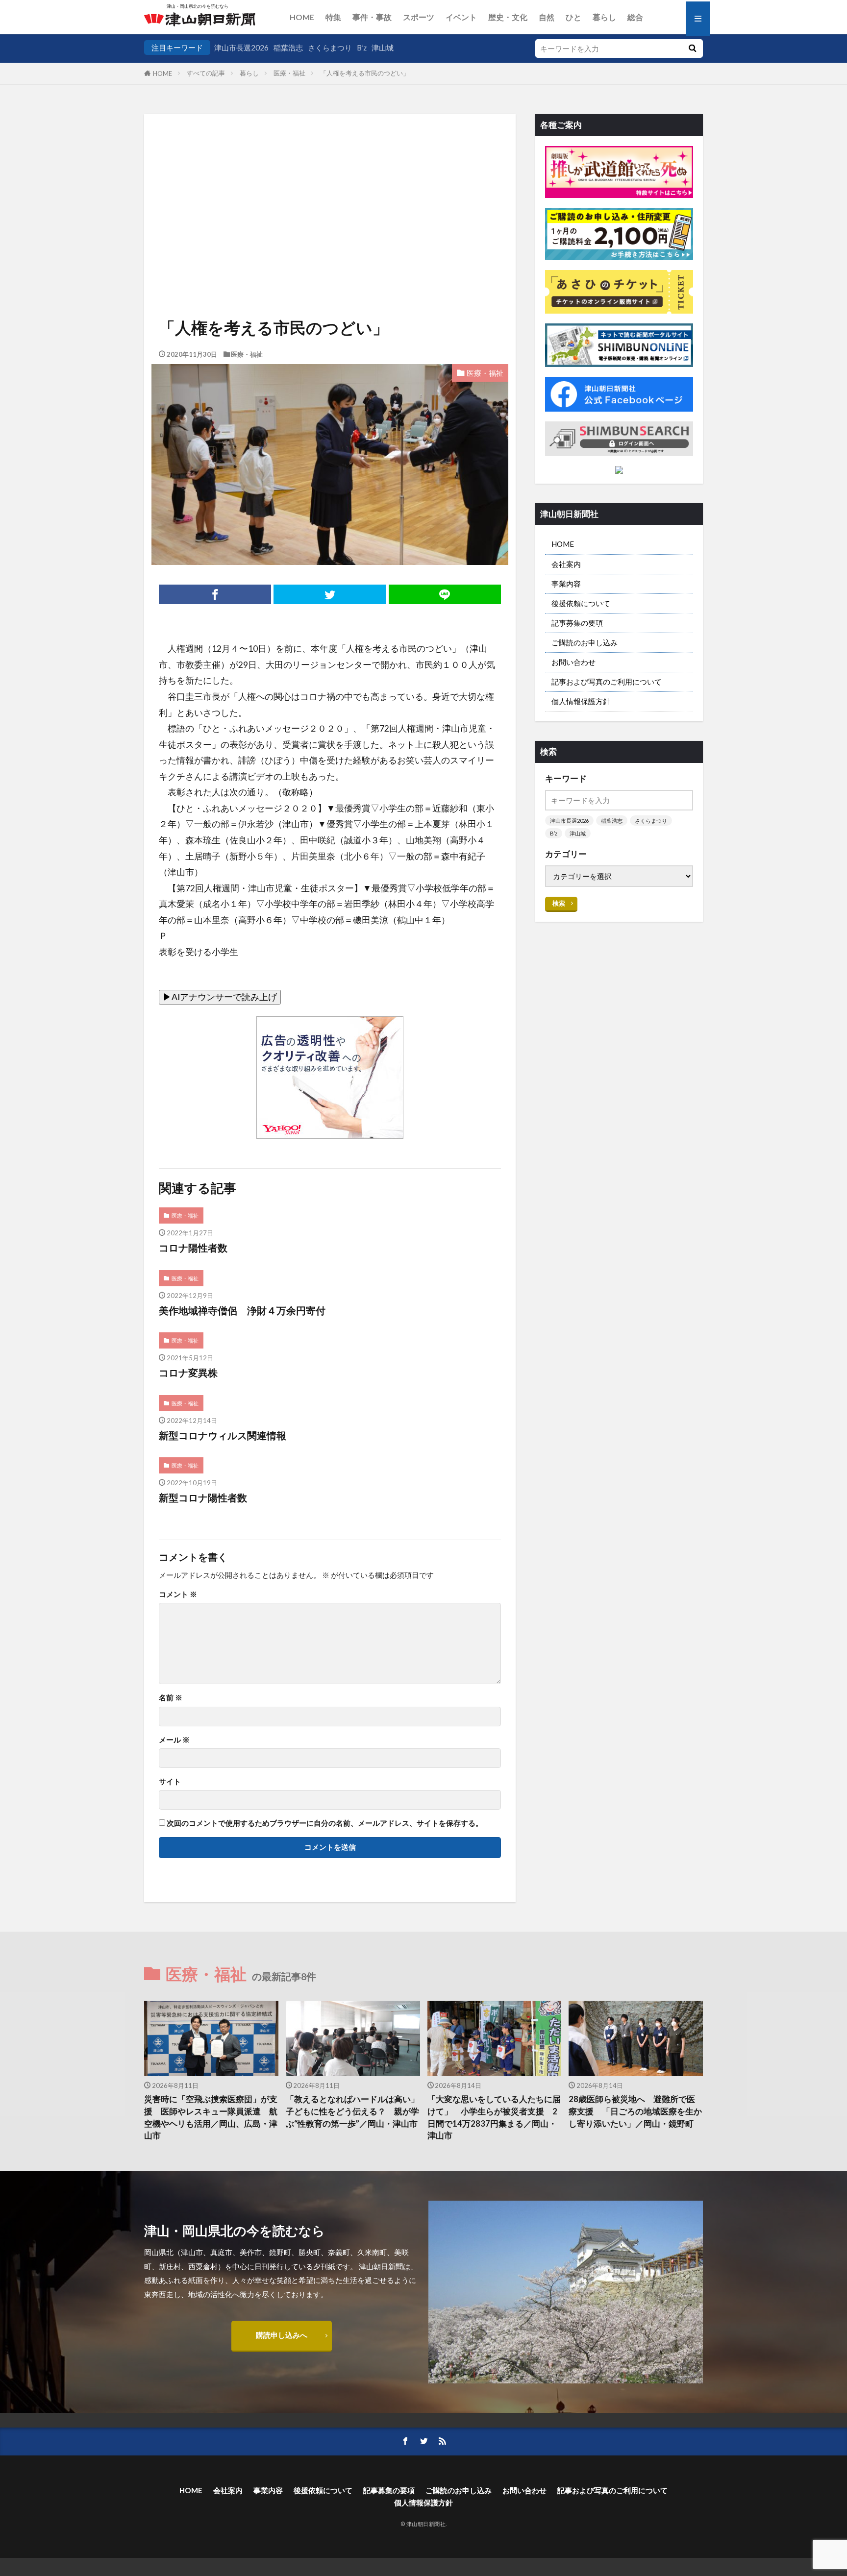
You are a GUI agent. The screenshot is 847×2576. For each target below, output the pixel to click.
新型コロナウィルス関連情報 (223, 1435)
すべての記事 (206, 73)
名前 (171, 1698)
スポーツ (419, 17)
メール (174, 1740)
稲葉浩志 (288, 48)
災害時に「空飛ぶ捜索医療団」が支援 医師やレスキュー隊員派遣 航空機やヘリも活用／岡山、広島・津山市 (211, 2117)
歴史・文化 (508, 17)
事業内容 (566, 584)
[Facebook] (215, 594)
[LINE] (445, 594)
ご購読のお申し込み (585, 642)
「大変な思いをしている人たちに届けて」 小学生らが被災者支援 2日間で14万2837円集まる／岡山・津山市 (494, 2117)
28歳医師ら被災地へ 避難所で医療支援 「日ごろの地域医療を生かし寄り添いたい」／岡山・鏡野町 (635, 2111)
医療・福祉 (289, 73)
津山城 (383, 48)
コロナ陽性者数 (193, 1248)
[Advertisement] (330, 184)
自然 (547, 17)
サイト (170, 1781)
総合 (635, 17)
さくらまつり (330, 48)
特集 (333, 17)
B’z (362, 48)
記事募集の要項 (577, 623)
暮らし (604, 17)
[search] (692, 49)
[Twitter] (330, 594)
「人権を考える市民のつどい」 (365, 73)
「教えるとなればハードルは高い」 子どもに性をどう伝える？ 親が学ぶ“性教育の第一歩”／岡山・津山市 (353, 2111)
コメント (178, 1594)
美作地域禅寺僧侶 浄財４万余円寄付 (242, 1310)
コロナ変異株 (188, 1373)
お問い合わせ (573, 662)
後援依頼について (581, 603)
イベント (461, 17)
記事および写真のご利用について (607, 682)
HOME (302, 17)
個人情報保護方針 (581, 701)
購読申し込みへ (282, 2335)
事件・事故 (372, 17)
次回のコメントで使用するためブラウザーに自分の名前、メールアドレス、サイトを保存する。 (325, 1823)
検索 (559, 903)
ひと (573, 17)
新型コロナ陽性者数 (203, 1497)
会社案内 (566, 564)
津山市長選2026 (241, 48)
